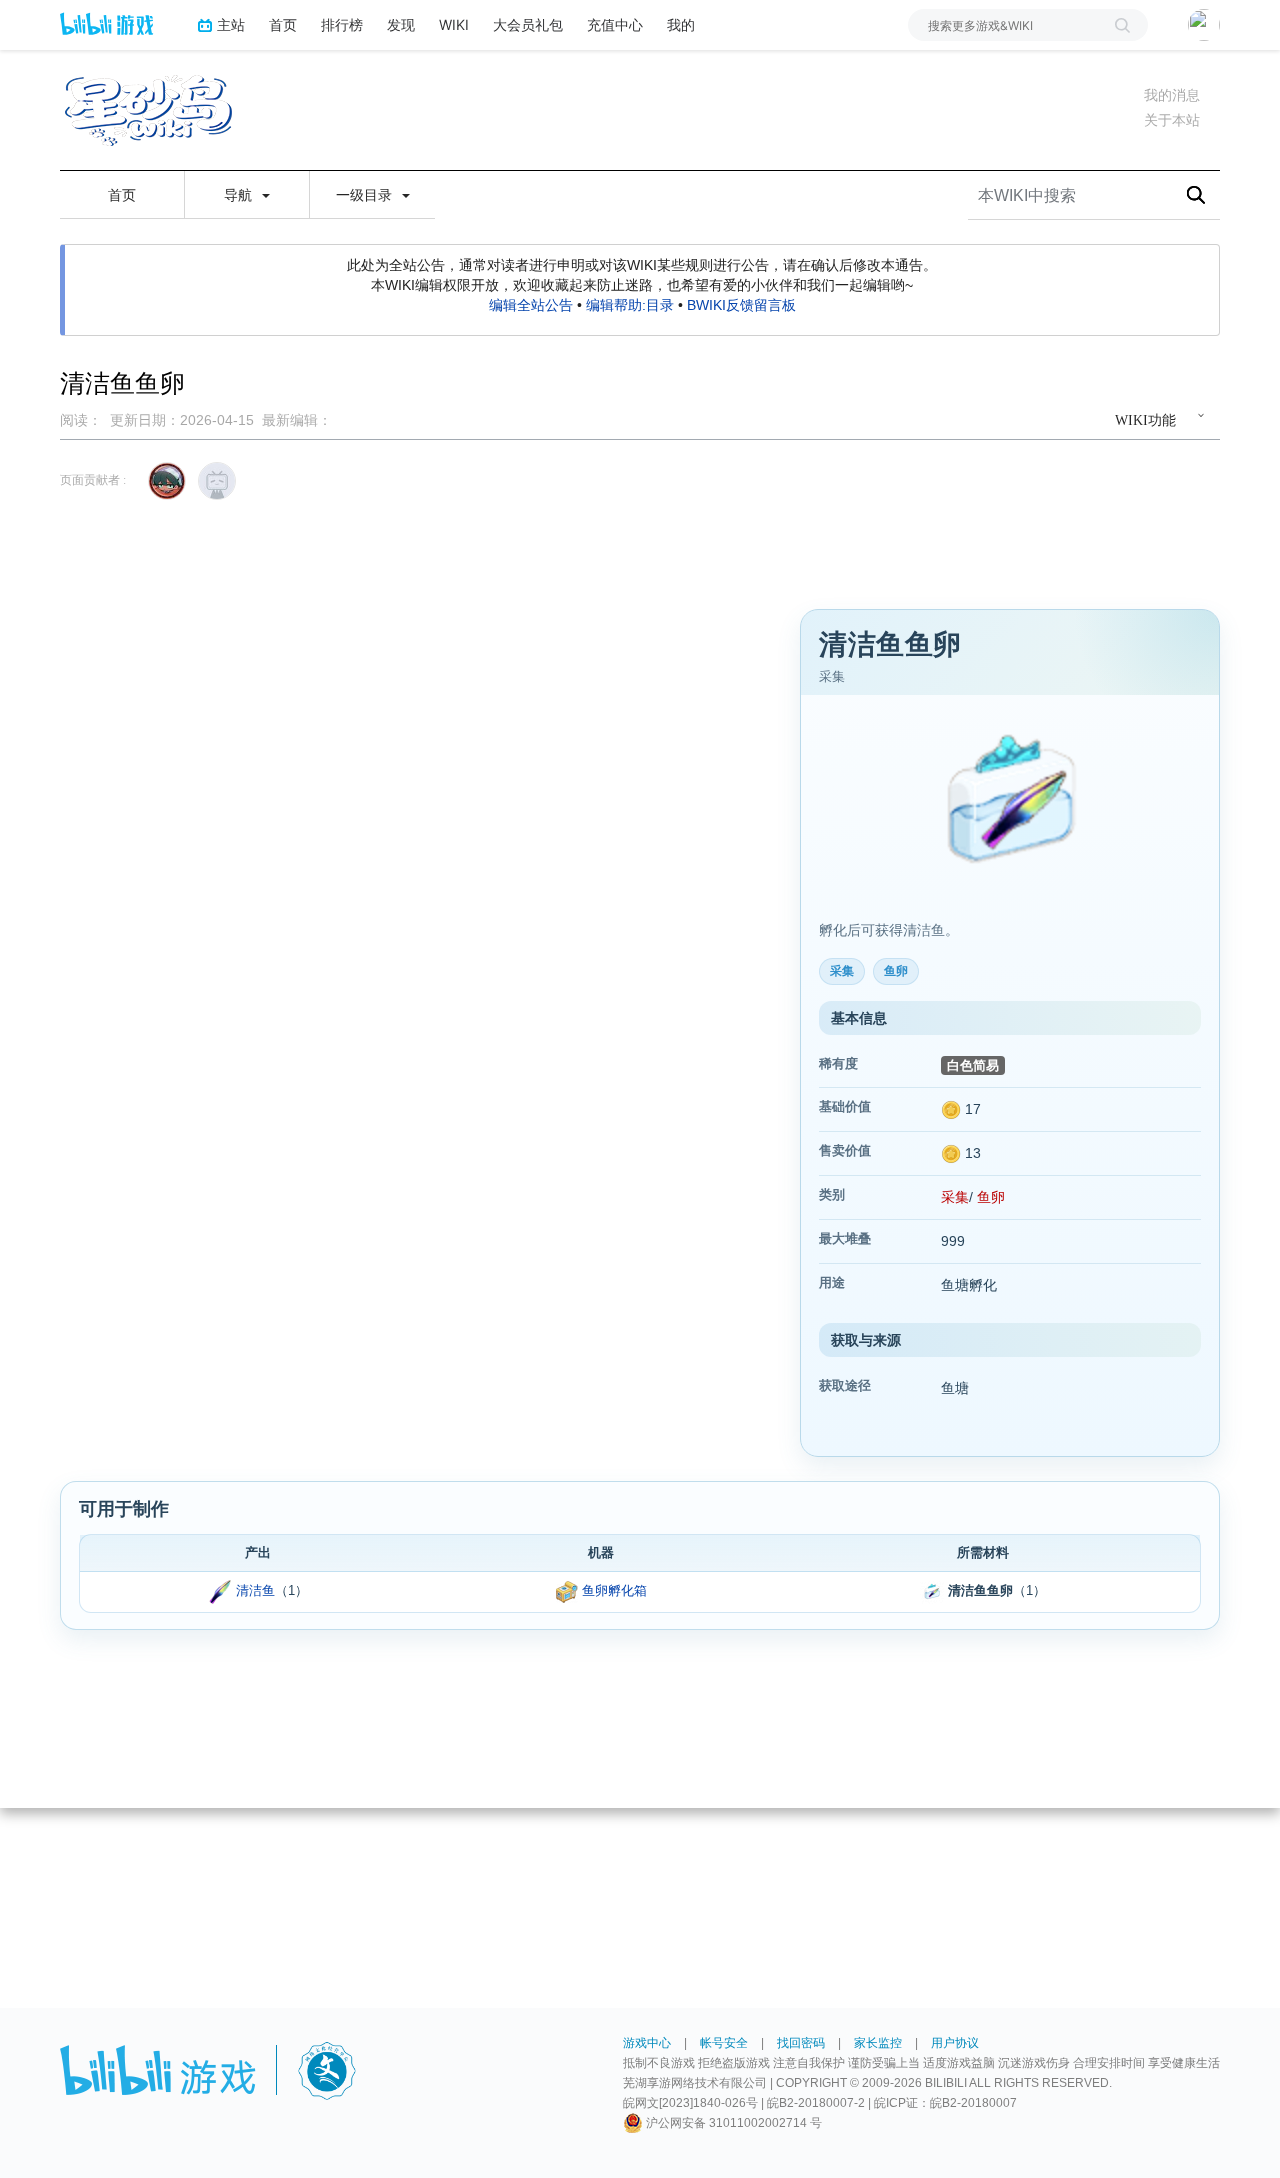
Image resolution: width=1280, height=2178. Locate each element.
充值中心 (615, 24)
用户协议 (955, 2043)
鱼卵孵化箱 (614, 1590)
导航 (240, 195)
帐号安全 (724, 2043)
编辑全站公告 (531, 305)
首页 (283, 24)
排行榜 (342, 24)
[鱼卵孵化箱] (567, 1590)
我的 (681, 24)
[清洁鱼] (220, 1590)
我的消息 (1172, 95)
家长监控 (878, 2043)
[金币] (951, 1109)
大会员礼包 (528, 24)
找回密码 (801, 2043)
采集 (955, 1197)
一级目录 (366, 195)
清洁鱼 (255, 1590)
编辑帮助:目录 (630, 305)
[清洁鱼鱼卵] (1010, 803)
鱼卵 (991, 1197)
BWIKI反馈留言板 (741, 305)
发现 (401, 24)
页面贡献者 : (93, 480)
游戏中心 (647, 2043)
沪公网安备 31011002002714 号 (732, 2123)
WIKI (454, 24)
